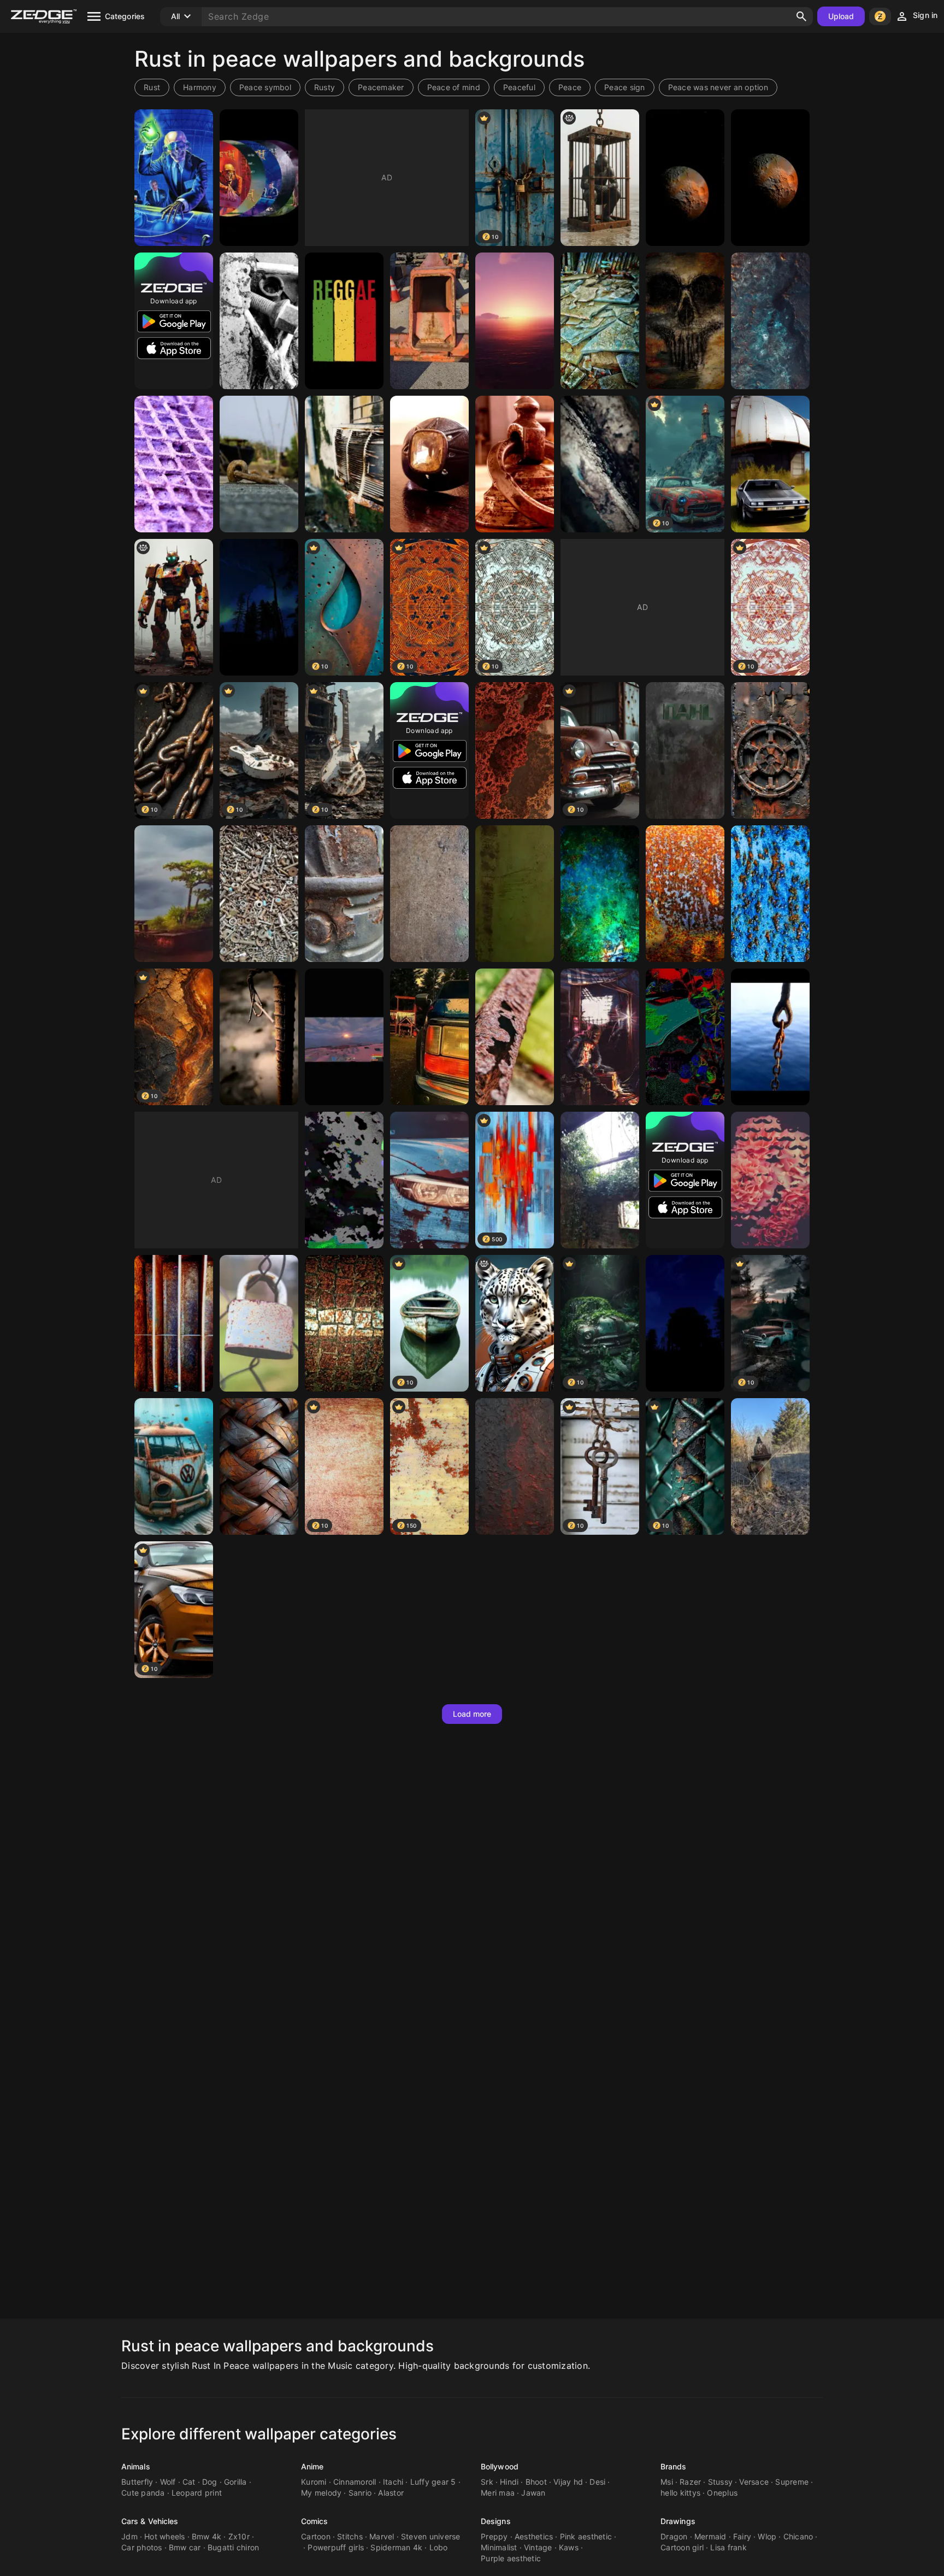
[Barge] (174, 894)
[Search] (801, 16)
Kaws (569, 2547)
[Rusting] (515, 1037)
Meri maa (498, 2493)
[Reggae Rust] (344, 321)
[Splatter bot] (174, 607)
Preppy (494, 2536)
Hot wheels (165, 2536)
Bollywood (500, 2466)
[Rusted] (344, 464)
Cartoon (316, 2536)
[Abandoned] (600, 1180)
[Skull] (685, 321)
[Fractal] (515, 750)
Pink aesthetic (586, 2536)
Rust (152, 87)
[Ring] (429, 464)
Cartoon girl (682, 2547)
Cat (189, 2482)
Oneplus (722, 2493)
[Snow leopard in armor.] (515, 1323)
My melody (321, 2493)
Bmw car (185, 2547)
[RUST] (515, 321)
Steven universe (431, 2536)
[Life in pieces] (259, 321)
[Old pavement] (344, 1323)
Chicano (798, 2536)
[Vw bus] (174, 1466)
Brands (674, 2466)
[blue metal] (770, 894)
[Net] (174, 464)
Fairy (742, 2536)
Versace (754, 2482)
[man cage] (600, 178)
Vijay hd (568, 2482)
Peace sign (625, 87)
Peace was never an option (718, 87)
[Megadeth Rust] (174, 178)
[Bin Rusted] (174, 1323)
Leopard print (197, 2493)
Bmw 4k (207, 2536)
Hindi (509, 2482)
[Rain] (685, 1037)
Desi (597, 2482)
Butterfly (137, 2482)
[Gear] (770, 750)
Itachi (393, 2482)
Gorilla (235, 2482)
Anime (312, 2466)
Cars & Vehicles (150, 2521)
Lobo (439, 2547)
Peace (570, 87)
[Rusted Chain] (770, 1037)
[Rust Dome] (685, 1323)
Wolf (168, 2482)
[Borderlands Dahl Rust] (685, 750)
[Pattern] (259, 1466)
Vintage (538, 2547)
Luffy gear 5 (433, 2482)
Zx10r (239, 2536)
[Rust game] (600, 1037)
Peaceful (519, 87)
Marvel (382, 2536)
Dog (210, 2482)
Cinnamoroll (355, 2482)
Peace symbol (265, 87)
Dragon (674, 2536)
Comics (315, 2521)
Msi (667, 2482)
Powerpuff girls (336, 2547)
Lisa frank (728, 2547)
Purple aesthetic (511, 2558)
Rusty (324, 87)
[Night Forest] (259, 607)
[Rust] (429, 321)
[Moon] (685, 178)
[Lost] (344, 1180)
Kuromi (314, 2482)
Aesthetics (534, 2536)
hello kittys (680, 2493)
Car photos (142, 2547)
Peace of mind (454, 87)
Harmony (200, 87)
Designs (496, 2521)
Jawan (533, 2493)
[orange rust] (685, 894)
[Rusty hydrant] (770, 1466)
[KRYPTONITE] (600, 894)
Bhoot (536, 2482)
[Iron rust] (515, 1466)
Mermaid (710, 2536)
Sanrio (360, 2493)
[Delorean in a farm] (770, 464)
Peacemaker (381, 87)
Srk (487, 2482)
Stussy (721, 2482)
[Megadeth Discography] (259, 178)
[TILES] (600, 321)
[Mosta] (770, 1180)
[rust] (770, 321)
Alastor (391, 2493)
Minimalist (499, 2547)
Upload (841, 16)
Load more (472, 1714)
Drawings (678, 2521)
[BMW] (429, 1180)
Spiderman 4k (396, 2547)
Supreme (792, 2482)
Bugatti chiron (234, 2547)
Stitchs (350, 2536)
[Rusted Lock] (259, 1323)
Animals (136, 2466)
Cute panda (143, 2493)
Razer (690, 2482)
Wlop (767, 2536)
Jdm (129, 2536)
